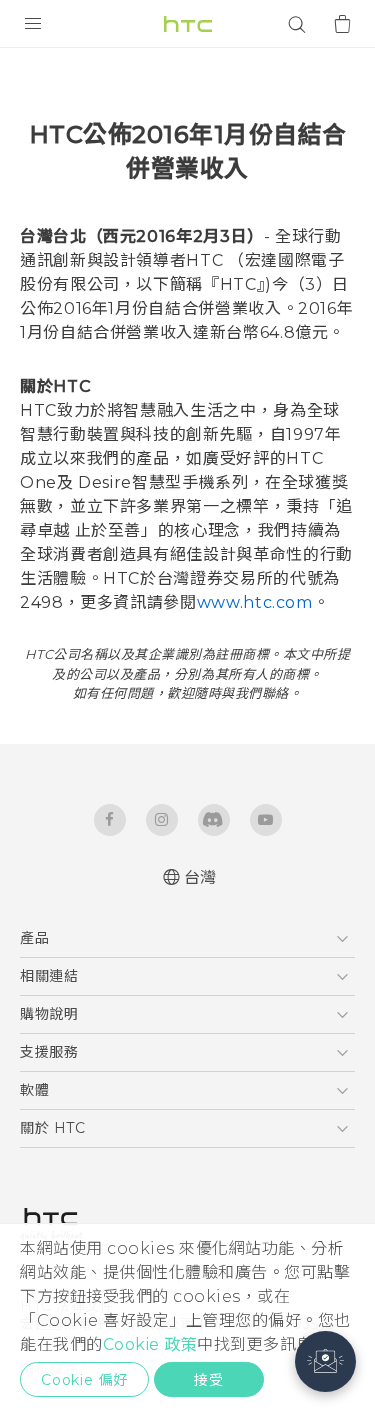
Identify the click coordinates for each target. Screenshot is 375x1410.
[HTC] (188, 24)
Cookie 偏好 (84, 1380)
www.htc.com (255, 602)
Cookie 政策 (150, 1344)
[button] (325, 1361)
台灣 (200, 877)
